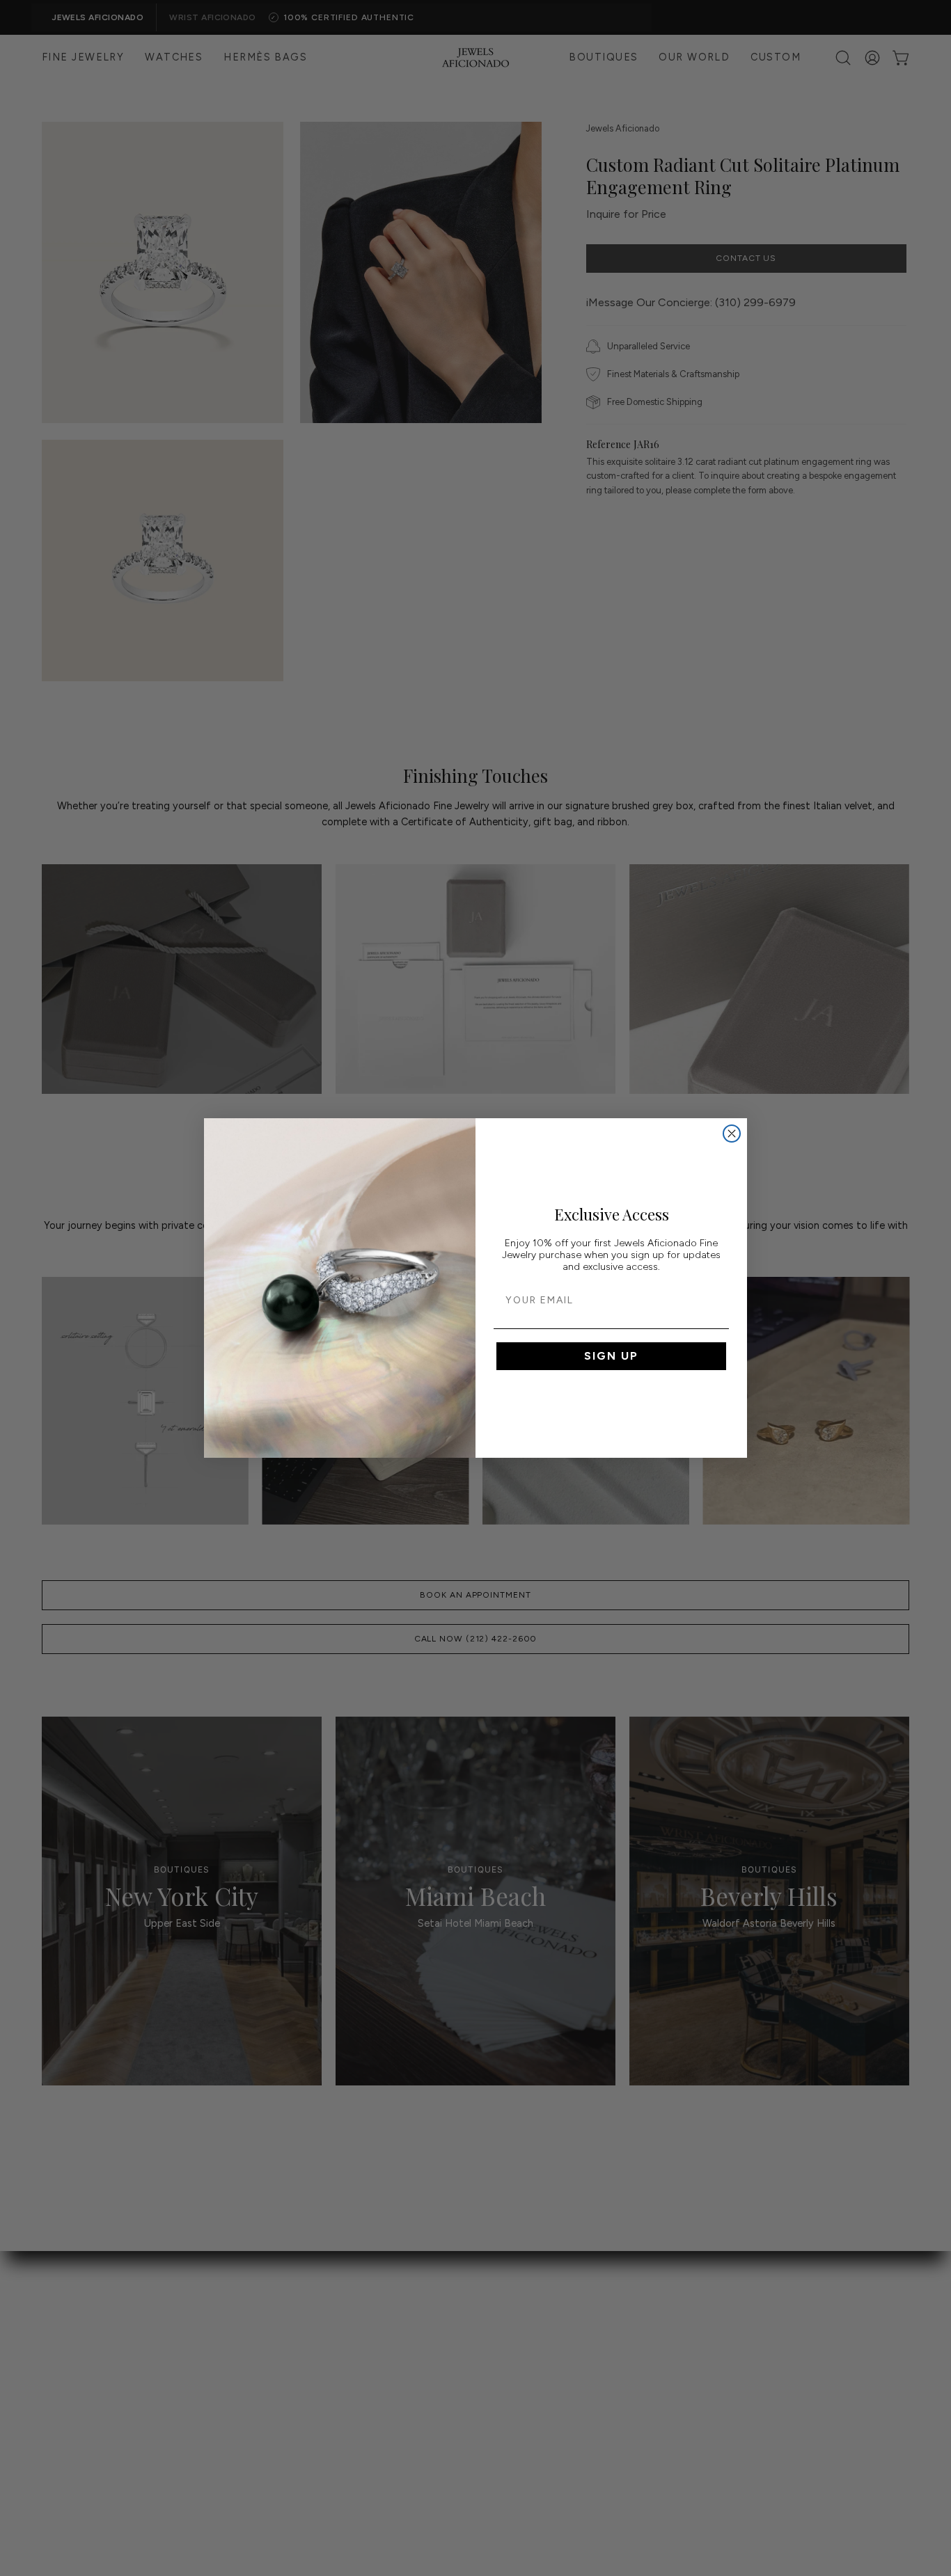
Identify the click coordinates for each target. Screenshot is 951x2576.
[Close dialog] (732, 1134)
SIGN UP (611, 1356)
